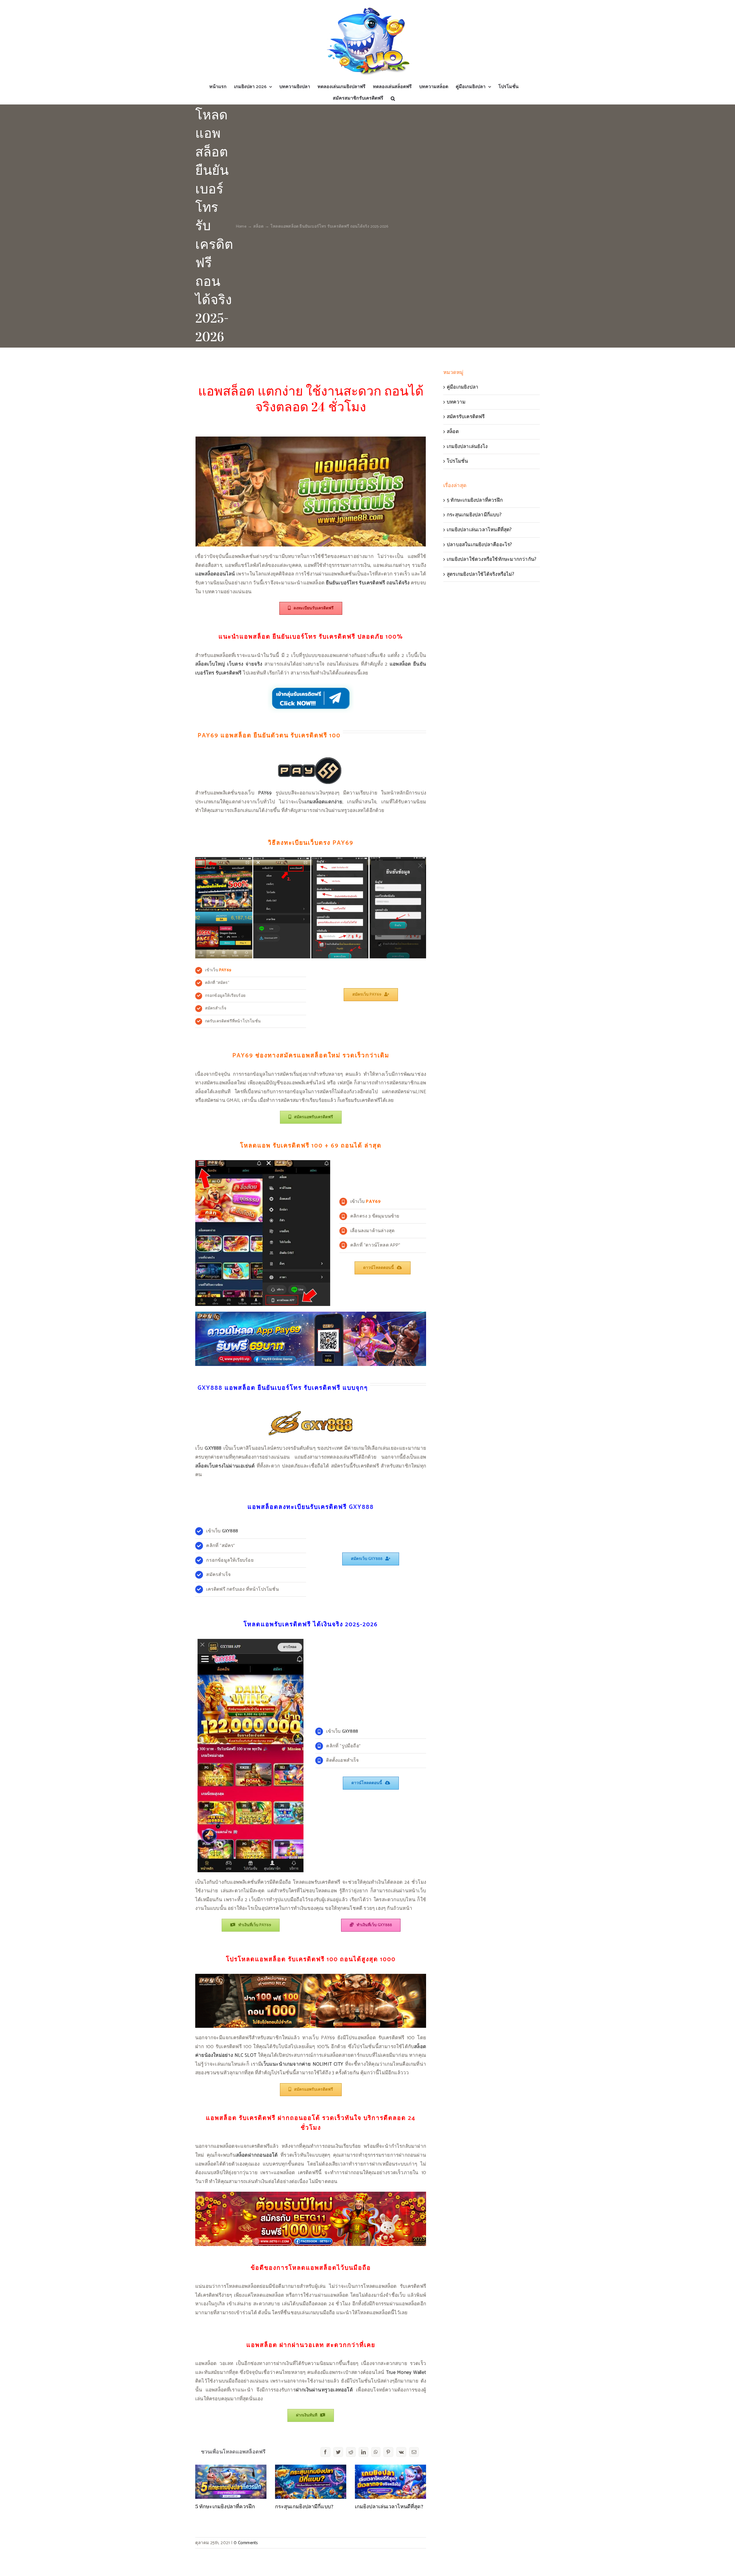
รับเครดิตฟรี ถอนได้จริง (384, 583)
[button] (393, 98)
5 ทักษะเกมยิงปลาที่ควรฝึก (225, 2507)
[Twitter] (338, 2452)
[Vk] (401, 2452)
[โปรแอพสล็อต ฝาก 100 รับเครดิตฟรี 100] (311, 1976)
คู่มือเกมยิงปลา (463, 387)
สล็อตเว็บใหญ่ (210, 664)
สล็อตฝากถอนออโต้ (257, 2155)
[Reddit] (351, 2452)
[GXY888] (311, 1410)
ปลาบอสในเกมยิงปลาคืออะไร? (479, 545)
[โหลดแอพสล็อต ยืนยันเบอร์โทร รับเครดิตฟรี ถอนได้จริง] (311, 439)
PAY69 (265, 793)
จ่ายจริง (254, 664)
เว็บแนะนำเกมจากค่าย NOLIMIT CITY (302, 2064)
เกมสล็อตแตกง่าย (324, 802)
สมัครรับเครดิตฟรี (466, 417)
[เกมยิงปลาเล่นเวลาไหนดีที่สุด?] (390, 2482)
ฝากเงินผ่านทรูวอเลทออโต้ (324, 2390)
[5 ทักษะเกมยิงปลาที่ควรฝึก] (231, 2482)
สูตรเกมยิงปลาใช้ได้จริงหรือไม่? (480, 574)
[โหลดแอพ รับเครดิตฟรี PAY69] (311, 1314)
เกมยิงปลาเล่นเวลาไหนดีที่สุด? (389, 2507)
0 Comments (246, 2543)
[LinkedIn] (363, 2452)
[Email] (414, 2452)
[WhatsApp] (376, 2452)
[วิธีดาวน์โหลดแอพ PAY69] (263, 1162)
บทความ (456, 402)
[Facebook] (325, 2452)
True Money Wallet (406, 2373)
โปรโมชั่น (457, 461)
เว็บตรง (235, 664)
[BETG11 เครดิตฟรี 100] (311, 2194)
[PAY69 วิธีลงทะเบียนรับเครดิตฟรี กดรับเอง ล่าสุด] (311, 859)
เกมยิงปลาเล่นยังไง (467, 447)
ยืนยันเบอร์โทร (342, 583)
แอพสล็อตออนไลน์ (215, 574)
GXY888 (213, 1448)
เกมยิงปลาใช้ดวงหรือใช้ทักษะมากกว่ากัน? (492, 559)
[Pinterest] (388, 2452)
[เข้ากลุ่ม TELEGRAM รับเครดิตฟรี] (311, 685)
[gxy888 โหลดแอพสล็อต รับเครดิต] (251, 1641)
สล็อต (453, 432)
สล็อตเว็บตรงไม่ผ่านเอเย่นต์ (225, 1466)
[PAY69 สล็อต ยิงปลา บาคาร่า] (311, 758)
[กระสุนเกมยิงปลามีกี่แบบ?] (311, 2482)
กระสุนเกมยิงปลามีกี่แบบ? (304, 2507)
